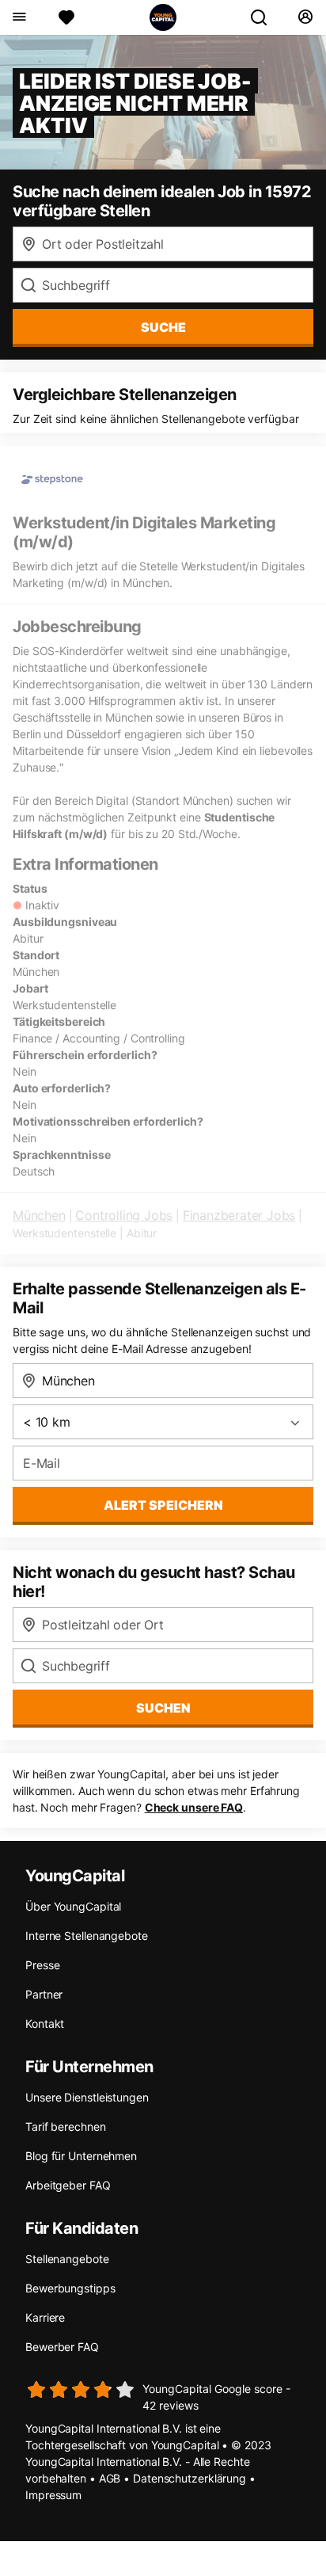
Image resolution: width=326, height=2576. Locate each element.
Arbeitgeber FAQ (68, 2185)
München (39, 1215)
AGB (110, 2478)
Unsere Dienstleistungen (87, 2097)
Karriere (45, 2317)
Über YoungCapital (73, 1906)
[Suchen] (265, 17)
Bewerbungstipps (70, 2288)
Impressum (53, 2495)
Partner (44, 1994)
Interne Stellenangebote (87, 1936)
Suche (163, 327)
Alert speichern (163, 1505)
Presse (42, 1965)
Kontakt (45, 2023)
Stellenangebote (67, 2259)
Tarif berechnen (66, 2126)
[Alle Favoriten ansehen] (66, 17)
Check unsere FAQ (194, 1807)
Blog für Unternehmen (81, 2156)
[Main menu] (19, 17)
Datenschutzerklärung (190, 2478)
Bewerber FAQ (62, 2347)
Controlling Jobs (124, 1215)
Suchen (163, 1708)
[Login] (305, 17)
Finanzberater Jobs (239, 1215)
